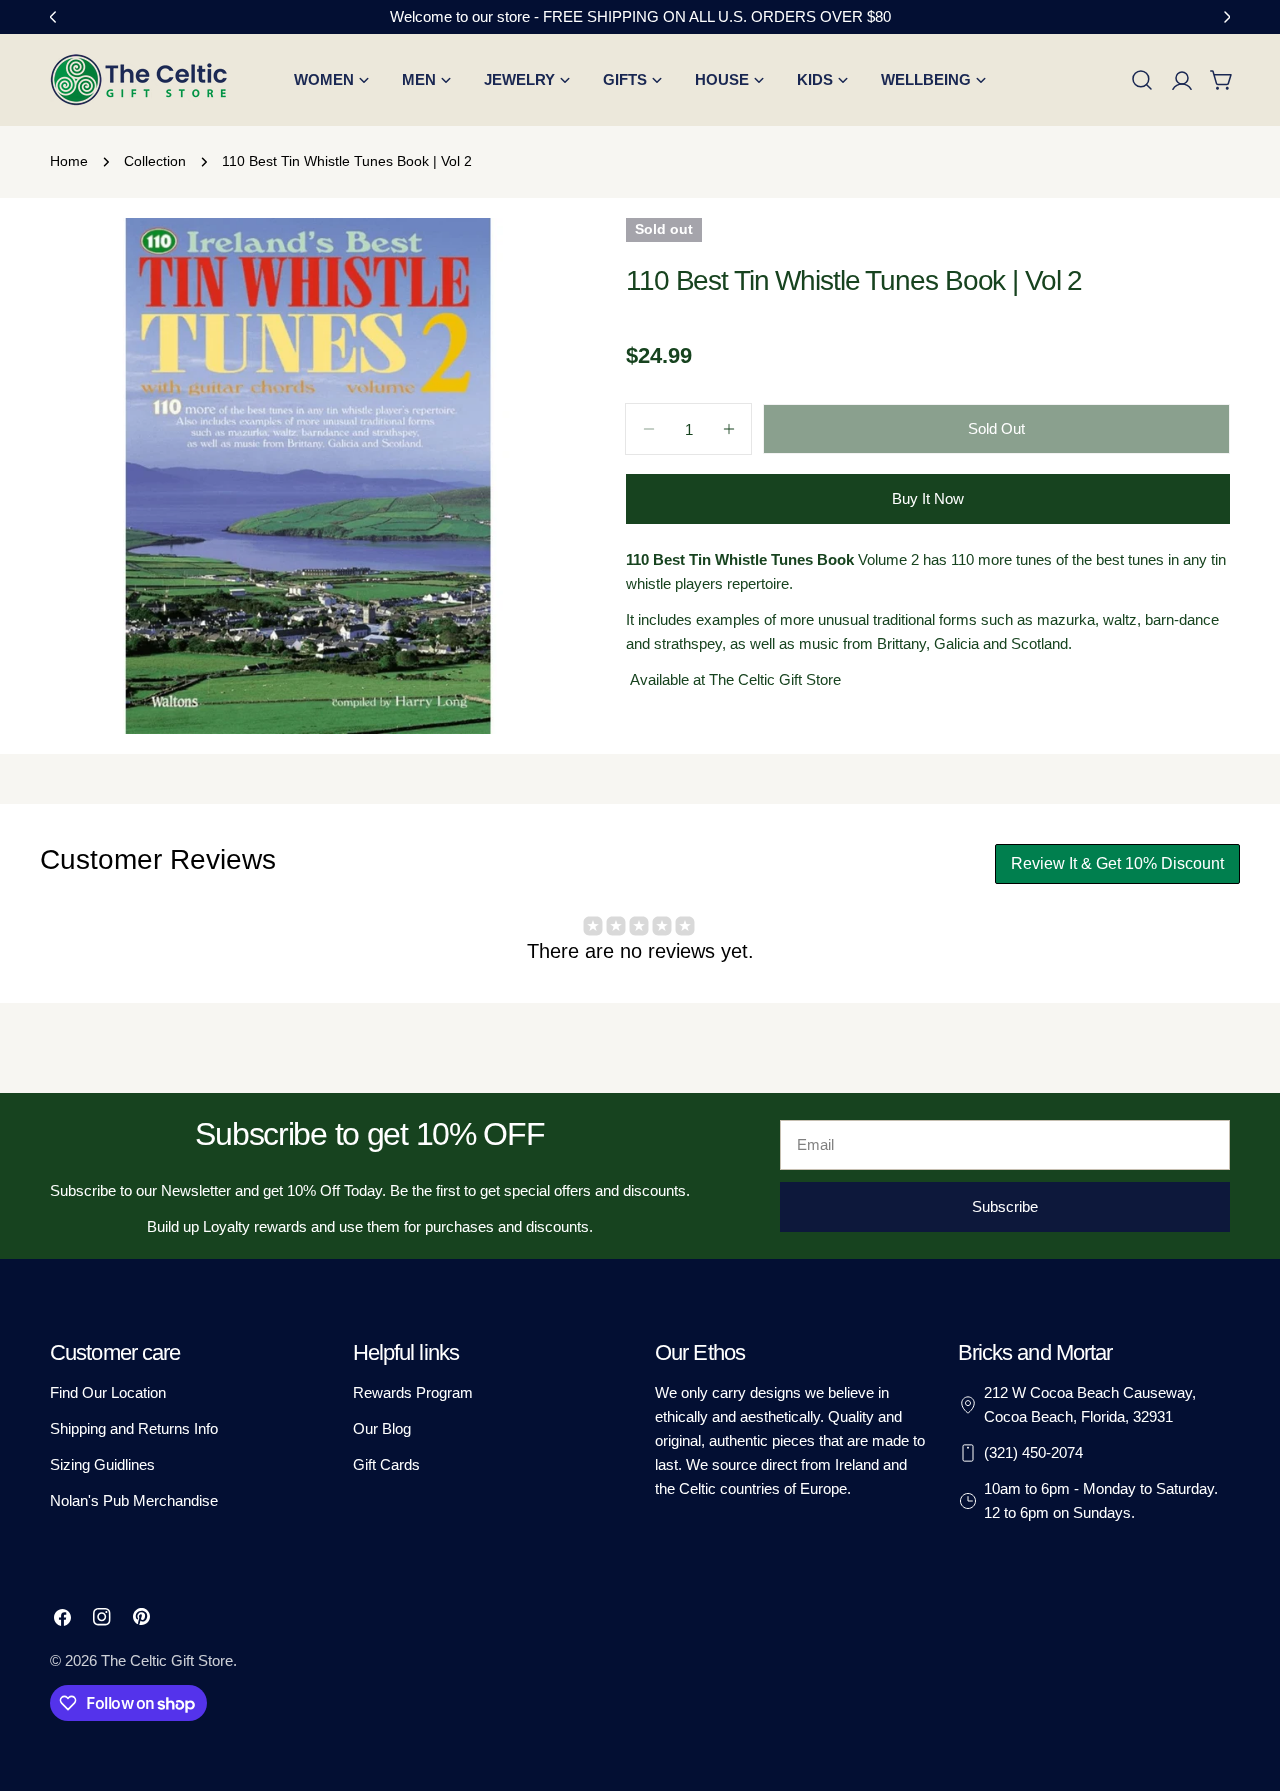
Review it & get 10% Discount (1117, 863)
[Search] (1142, 80)
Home (69, 161)
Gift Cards (386, 1464)
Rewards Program (413, 1392)
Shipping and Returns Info (134, 1428)
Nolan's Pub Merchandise (134, 1500)
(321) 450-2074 (1033, 1452)
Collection (155, 161)
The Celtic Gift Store (167, 1660)
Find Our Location (108, 1392)
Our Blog (382, 1428)
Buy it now (928, 498)
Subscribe (1005, 1206)
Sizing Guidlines (102, 1464)
